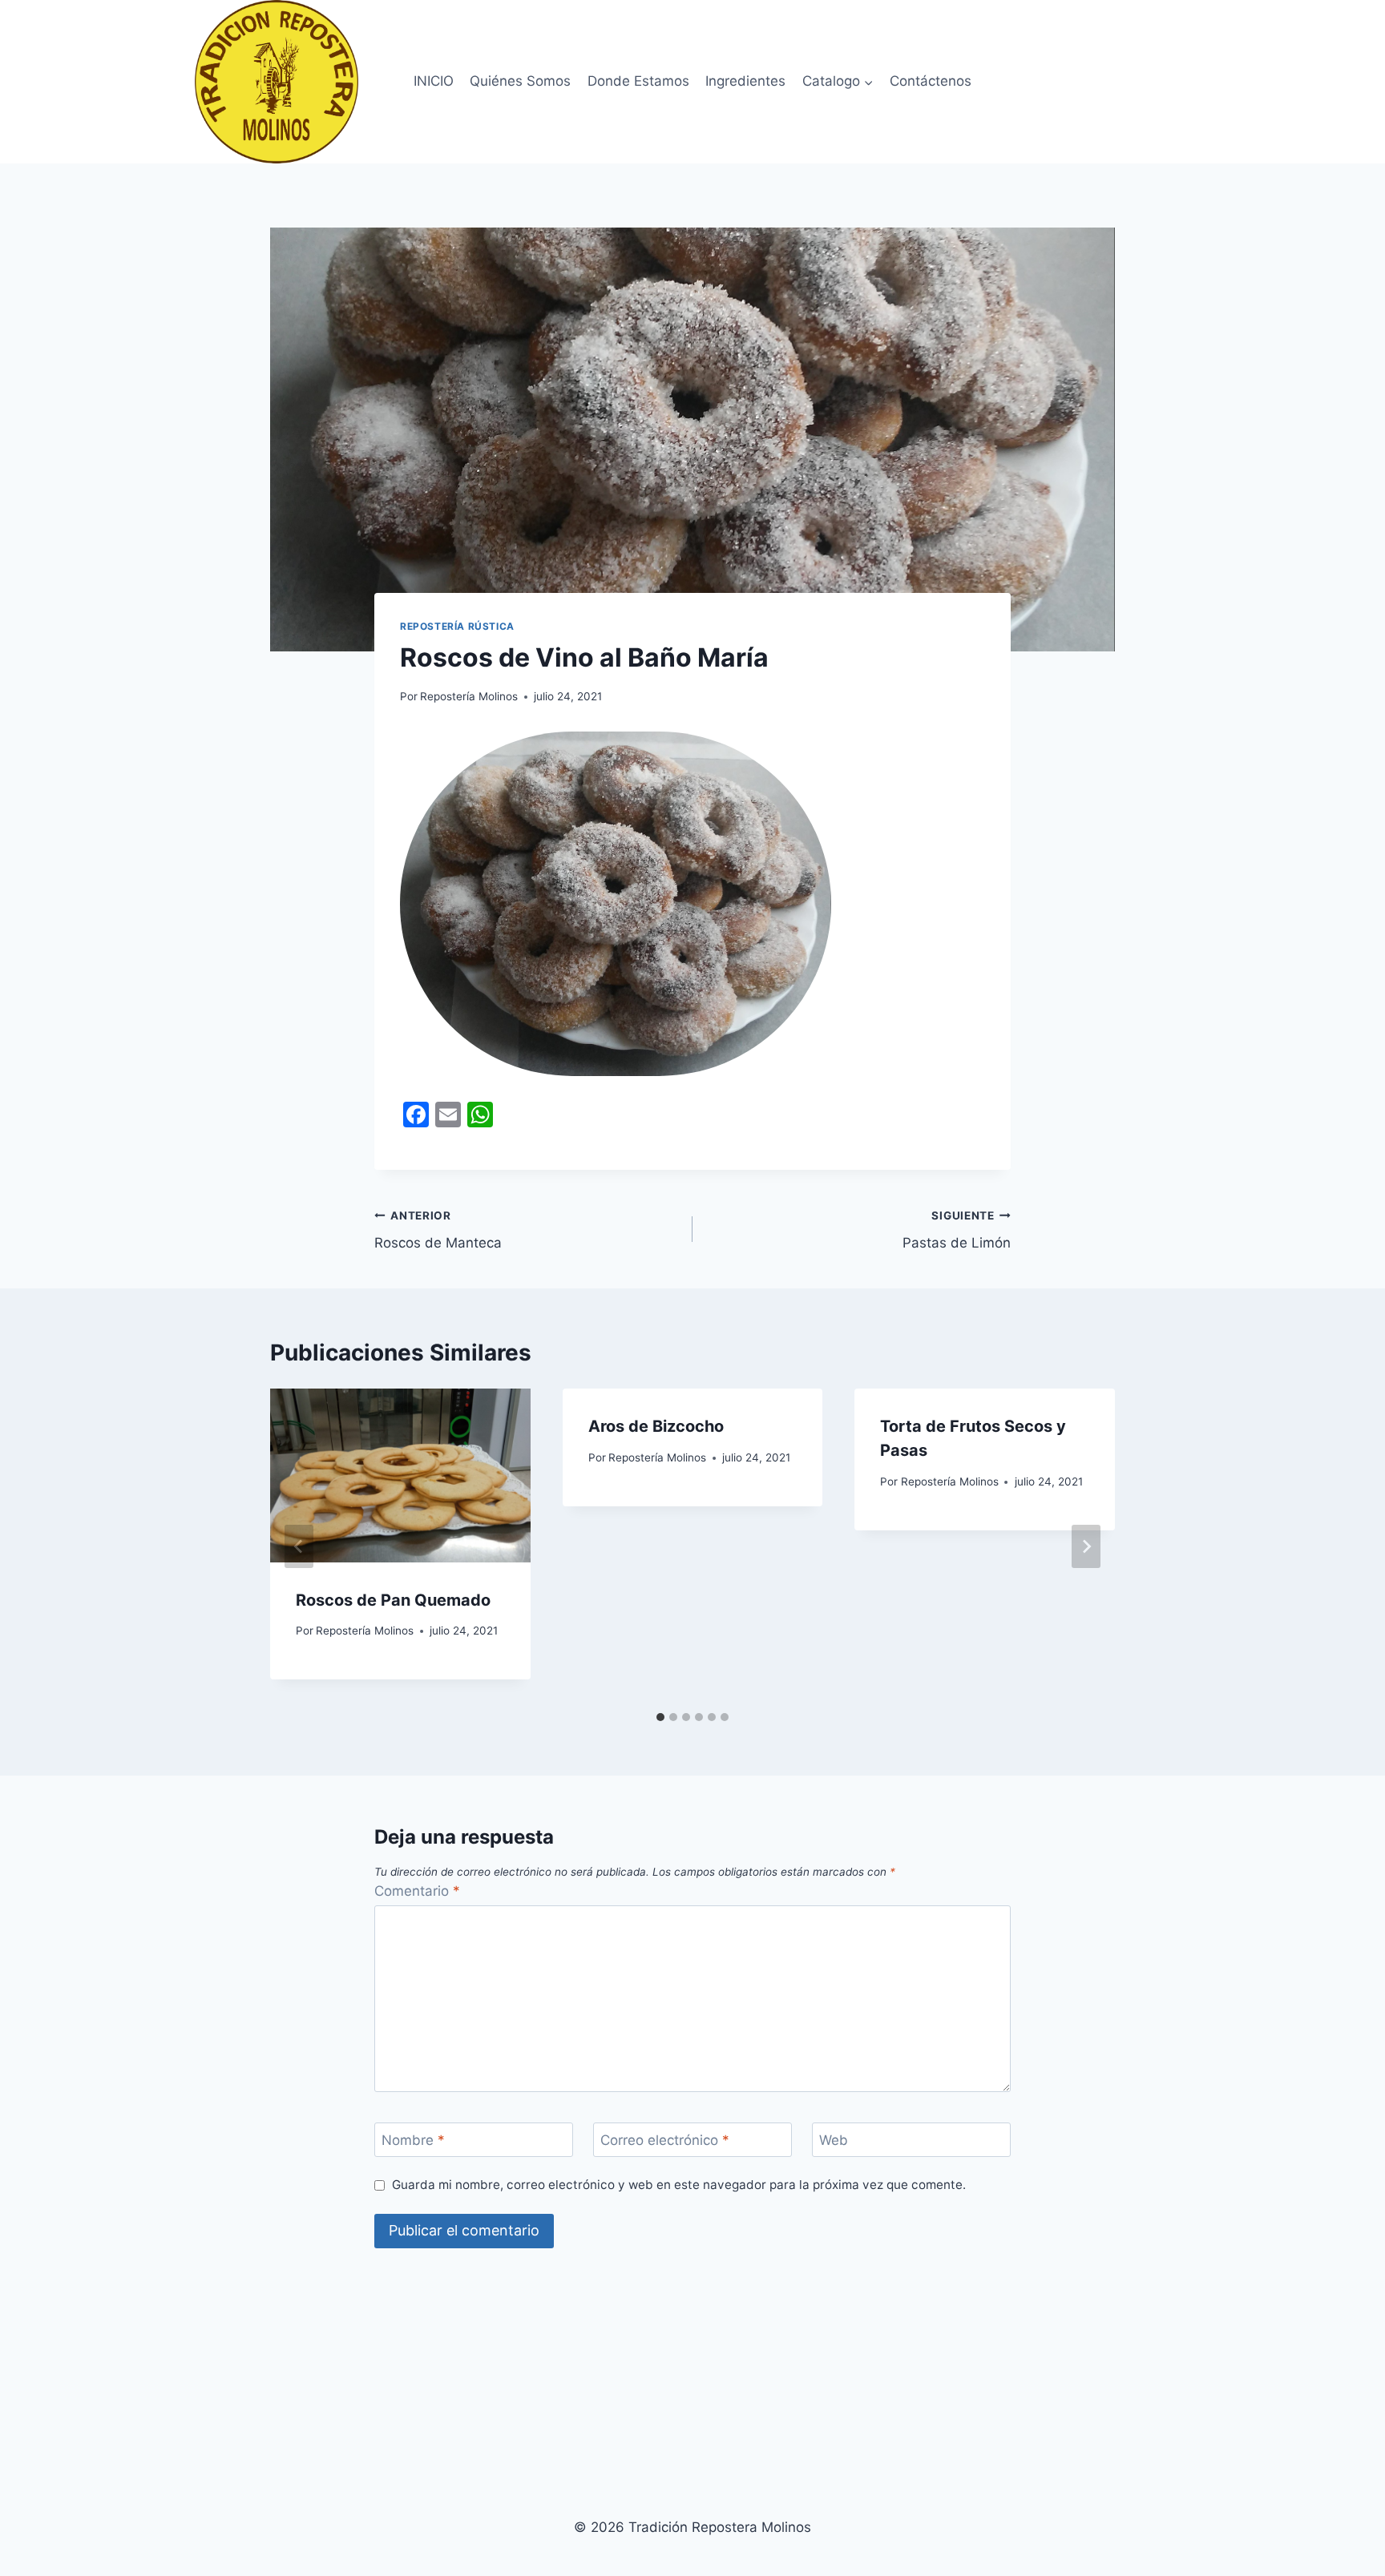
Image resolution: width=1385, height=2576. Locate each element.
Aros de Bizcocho (656, 1426)
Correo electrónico (665, 2140)
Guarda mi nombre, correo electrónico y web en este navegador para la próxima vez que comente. (679, 2185)
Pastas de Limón (957, 1230)
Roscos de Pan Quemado (393, 1600)
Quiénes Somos (520, 81)
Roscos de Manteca (438, 1230)
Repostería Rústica (457, 626)
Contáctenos (931, 81)
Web (834, 2140)
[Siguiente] (1086, 1546)
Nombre (413, 2140)
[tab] (660, 1717)
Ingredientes (745, 81)
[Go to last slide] (299, 1546)
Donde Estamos (638, 81)
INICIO (434, 81)
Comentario (417, 1891)
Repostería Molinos (469, 696)
